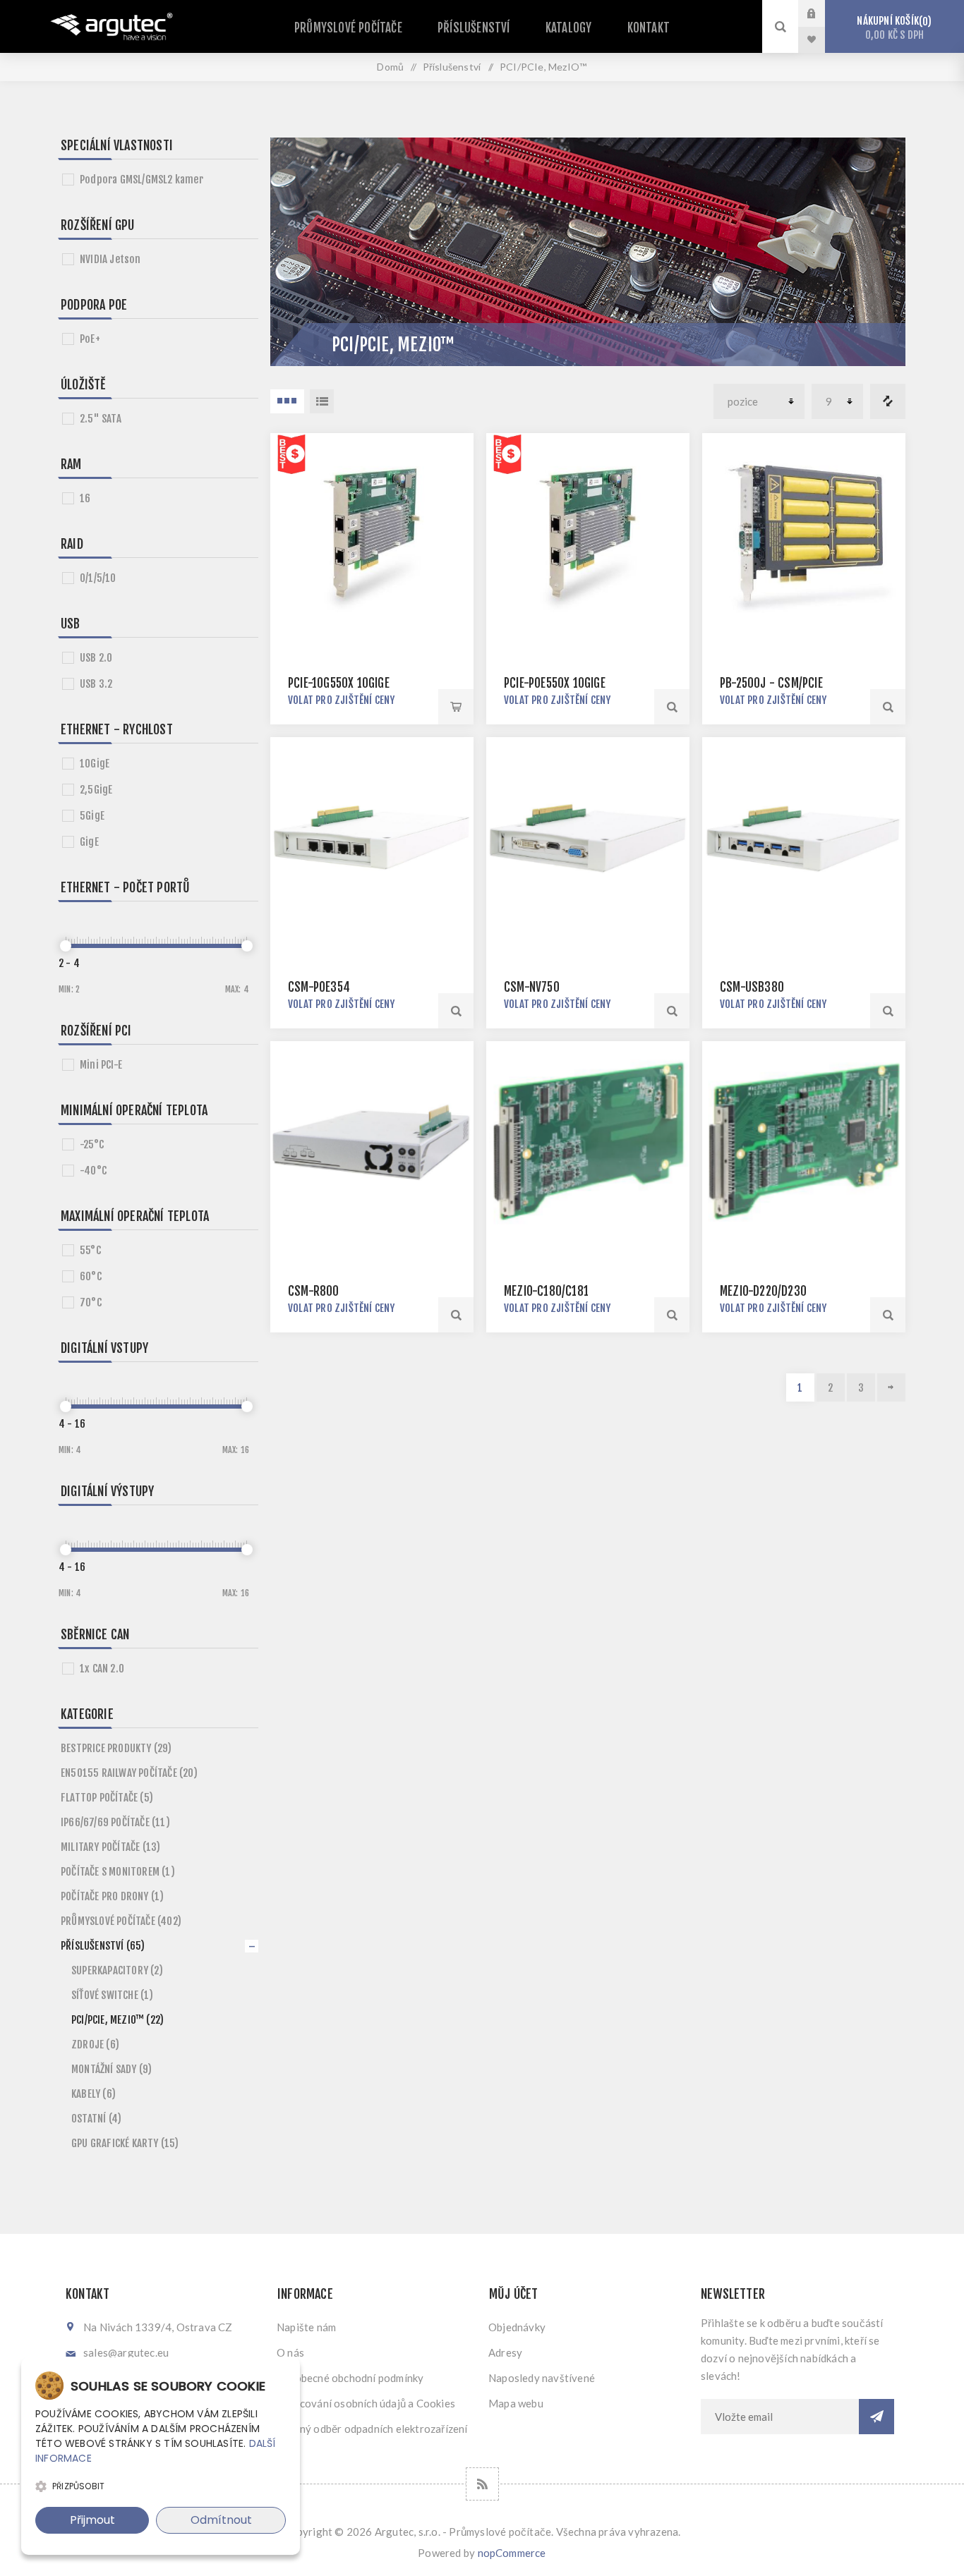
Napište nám (306, 2327)
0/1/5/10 (98, 578)
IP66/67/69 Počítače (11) (115, 1822)
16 (85, 498)
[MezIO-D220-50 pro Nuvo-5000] (804, 1143)
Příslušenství (474, 28)
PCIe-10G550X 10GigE (339, 683)
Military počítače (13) (110, 1847)
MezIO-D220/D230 (763, 1291)
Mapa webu (516, 2403)
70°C (91, 1302)
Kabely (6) (94, 2094)
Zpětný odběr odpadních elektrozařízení (372, 2429)
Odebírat (876, 2417)
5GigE (92, 816)
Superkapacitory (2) (117, 1970)
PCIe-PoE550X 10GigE (555, 683)
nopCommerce (512, 2553)
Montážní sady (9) (112, 2069)
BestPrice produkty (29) (116, 1748)
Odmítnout (221, 2520)
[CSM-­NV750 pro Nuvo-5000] (588, 839)
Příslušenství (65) (103, 1946)
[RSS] (482, 2484)
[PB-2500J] (804, 535)
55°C (90, 1250)
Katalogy (569, 28)
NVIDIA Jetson (110, 259)
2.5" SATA (101, 419)
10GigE (95, 764)
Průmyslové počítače (348, 28)
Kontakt (649, 28)
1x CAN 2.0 (102, 1669)
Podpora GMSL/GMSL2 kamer (141, 180)
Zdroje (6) (95, 2045)
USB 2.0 (96, 658)
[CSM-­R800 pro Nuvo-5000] (372, 1143)
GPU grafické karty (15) (125, 2143)
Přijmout (92, 2520)
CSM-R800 (314, 1291)
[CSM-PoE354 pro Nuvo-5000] (372, 839)
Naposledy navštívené (542, 2378)
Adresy (505, 2352)
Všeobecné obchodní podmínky (350, 2378)
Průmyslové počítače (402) (121, 1921)
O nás (290, 2352)
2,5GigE (96, 790)
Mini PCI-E (101, 1065)
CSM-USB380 (752, 987)
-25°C (92, 1144)
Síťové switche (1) (113, 1995)
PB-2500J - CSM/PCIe (771, 683)
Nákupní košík (892, 28)
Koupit (456, 707)
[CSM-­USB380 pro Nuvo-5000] (804, 839)
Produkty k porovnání (888, 401)
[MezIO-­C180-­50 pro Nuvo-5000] (588, 1143)
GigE (89, 842)
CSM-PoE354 (319, 987)
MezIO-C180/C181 (546, 1291)
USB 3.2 (96, 684)
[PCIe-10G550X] (372, 535)
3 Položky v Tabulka (287, 401)
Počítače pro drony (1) (112, 1896)
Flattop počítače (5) (107, 1798)
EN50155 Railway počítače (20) (129, 1773)
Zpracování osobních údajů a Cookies (366, 2403)
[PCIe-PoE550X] (588, 535)
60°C (91, 1276)
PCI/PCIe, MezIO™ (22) (118, 2020)
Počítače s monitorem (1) (118, 1872)
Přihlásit (822, 13)
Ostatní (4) (96, 2119)
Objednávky (517, 2327)
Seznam (322, 401)
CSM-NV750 (532, 987)
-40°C (93, 1171)
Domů (390, 67)
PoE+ (90, 339)
